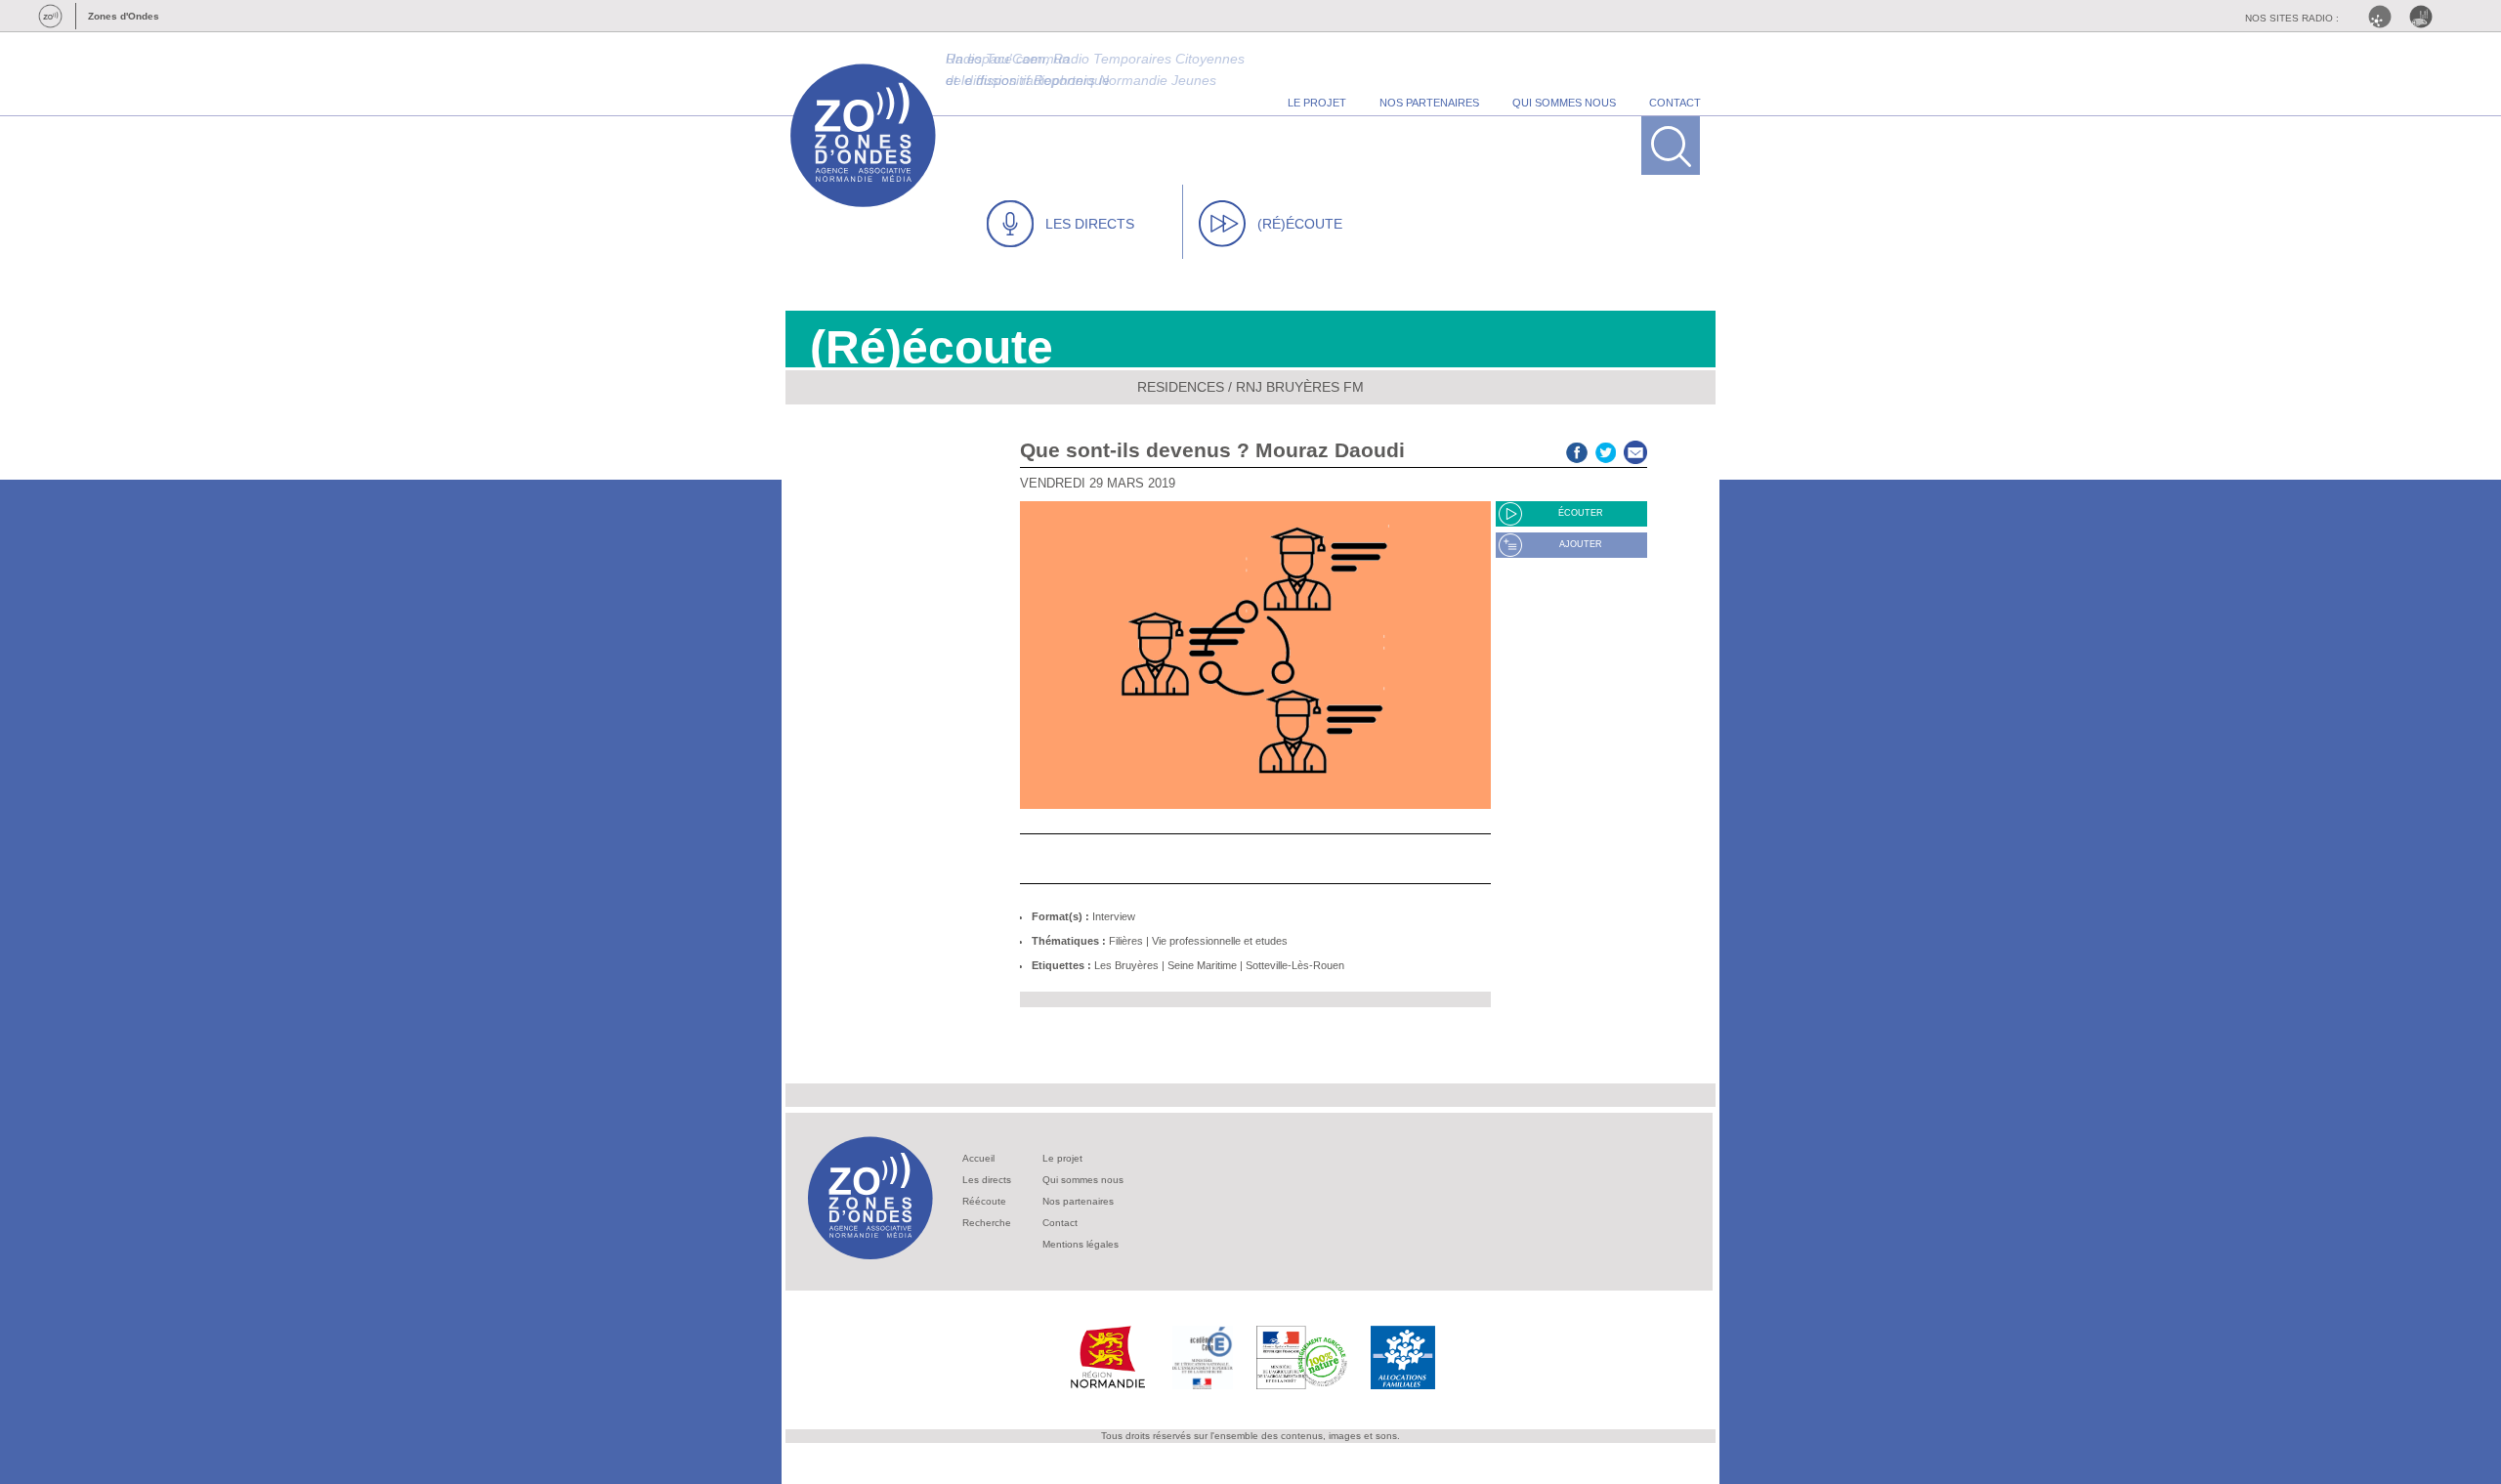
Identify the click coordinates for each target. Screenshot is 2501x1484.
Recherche (987, 1223)
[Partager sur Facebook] (1577, 450)
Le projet (1062, 1158)
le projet (1317, 103)
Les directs (987, 1180)
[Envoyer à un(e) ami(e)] (1635, 450)
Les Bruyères (1126, 965)
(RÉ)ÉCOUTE (1300, 224)
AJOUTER (1581, 544)
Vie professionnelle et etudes (1220, 941)
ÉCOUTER (1581, 513)
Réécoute (984, 1201)
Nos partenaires (1078, 1201)
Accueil (978, 1158)
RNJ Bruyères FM (1300, 387)
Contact (1060, 1223)
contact (1675, 103)
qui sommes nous (1564, 103)
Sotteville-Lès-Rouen (1295, 965)
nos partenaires (1429, 103)
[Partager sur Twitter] (1606, 450)
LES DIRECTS (1090, 224)
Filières (1126, 941)
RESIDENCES (1181, 387)
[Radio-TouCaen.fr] (2426, 17)
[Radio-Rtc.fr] (2385, 17)
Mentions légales (1081, 1244)
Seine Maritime (1202, 965)
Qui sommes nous (1083, 1180)
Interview (1114, 916)
